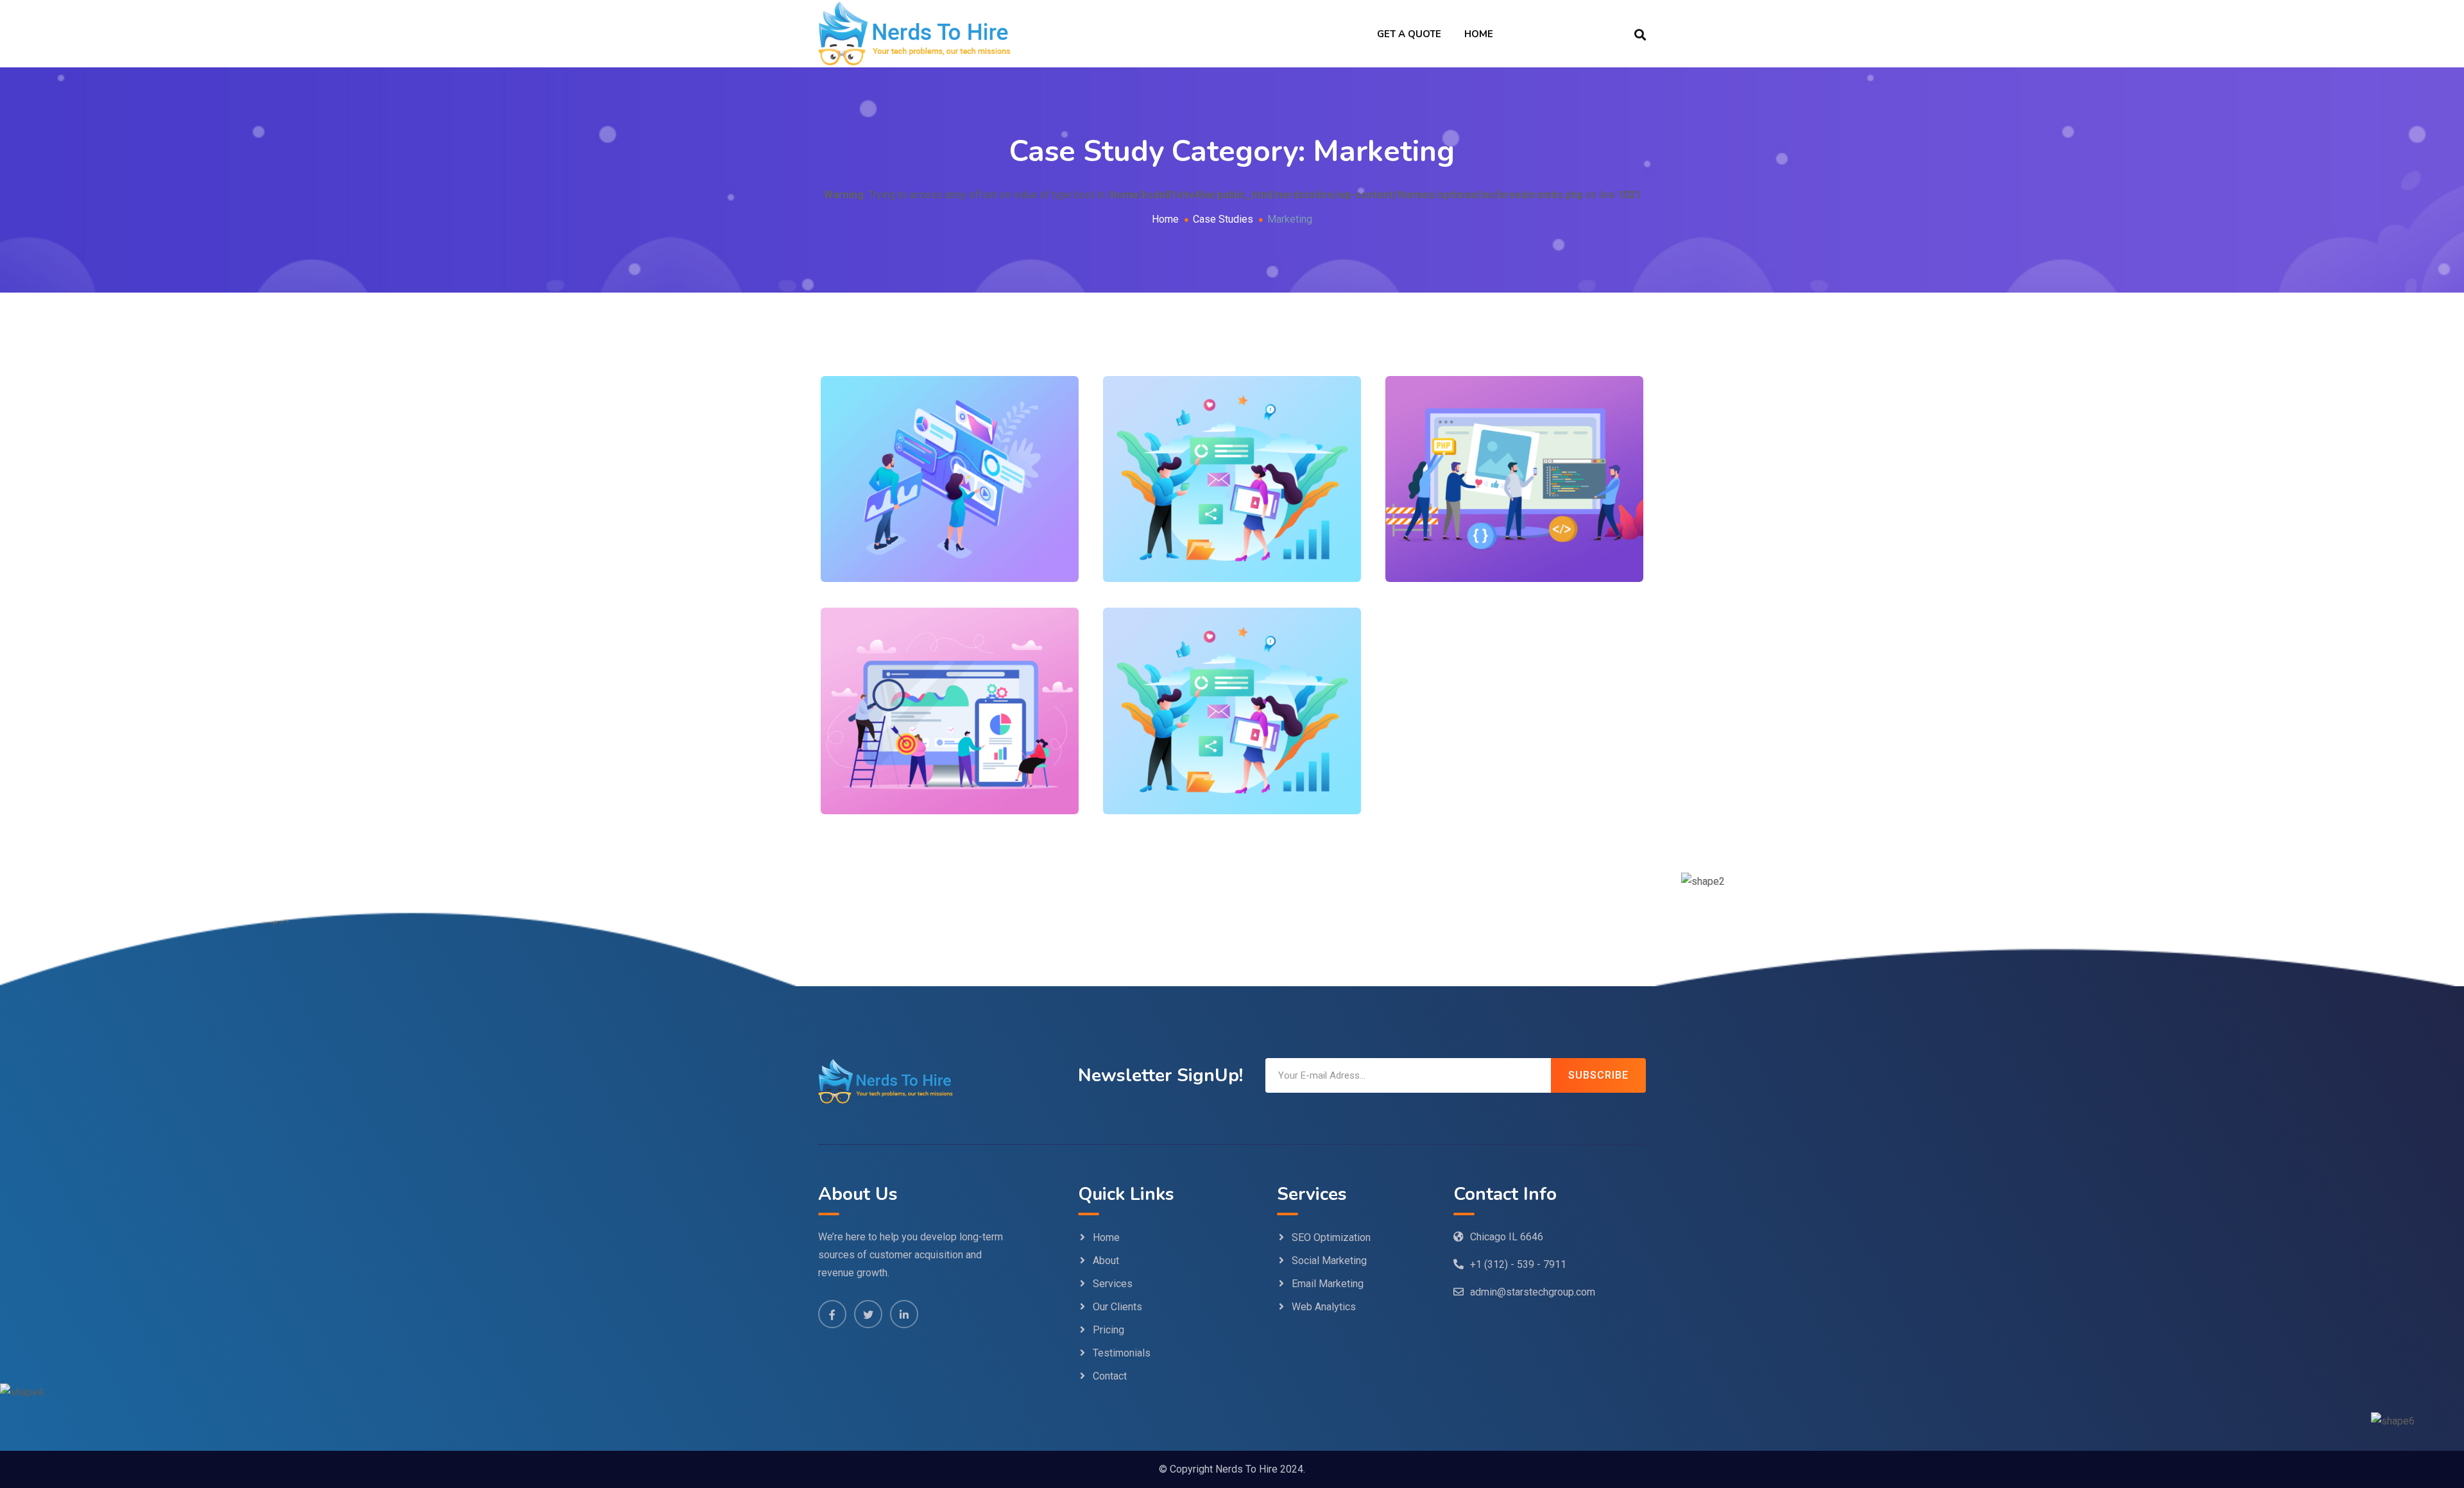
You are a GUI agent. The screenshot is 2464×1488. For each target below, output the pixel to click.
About (1106, 1261)
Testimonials (1122, 1353)
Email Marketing (1328, 1284)
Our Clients (1117, 1307)
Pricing (1108, 1330)
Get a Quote (1409, 34)
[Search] (1640, 34)
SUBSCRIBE (1598, 1075)
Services (1113, 1284)
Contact (1110, 1376)
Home (1479, 34)
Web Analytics (1324, 1307)
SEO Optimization (1331, 1237)
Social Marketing (1329, 1261)
